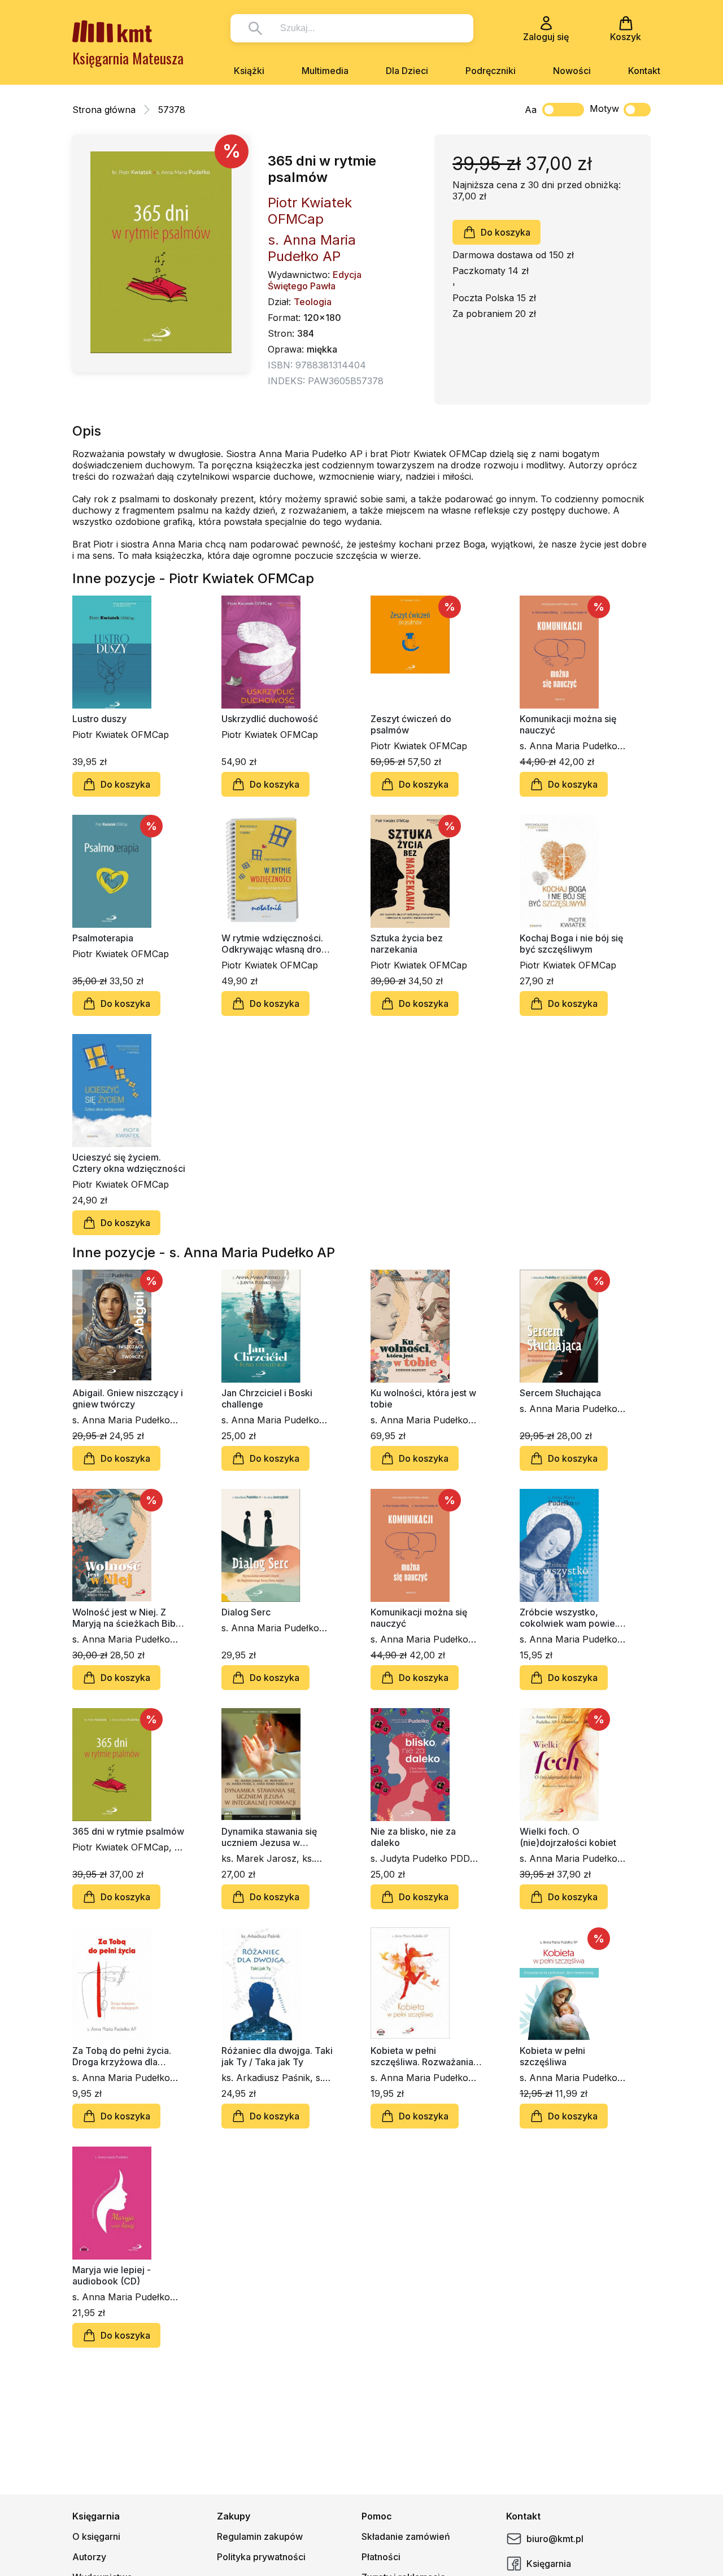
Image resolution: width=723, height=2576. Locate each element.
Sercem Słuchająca (560, 1393)
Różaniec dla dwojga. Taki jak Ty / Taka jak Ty (277, 2056)
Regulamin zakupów (260, 2536)
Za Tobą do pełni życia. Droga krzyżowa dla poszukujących (122, 2056)
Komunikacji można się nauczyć (568, 724)
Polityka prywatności (261, 2557)
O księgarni (96, 2536)
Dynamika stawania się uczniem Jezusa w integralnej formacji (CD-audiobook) (274, 1837)
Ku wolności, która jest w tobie (423, 1398)
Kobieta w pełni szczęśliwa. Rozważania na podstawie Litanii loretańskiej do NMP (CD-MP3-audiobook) (425, 2056)
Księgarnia (549, 2564)
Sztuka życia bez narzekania (407, 944)
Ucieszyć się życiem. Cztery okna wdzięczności (129, 1163)
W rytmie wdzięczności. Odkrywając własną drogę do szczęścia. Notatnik (277, 944)
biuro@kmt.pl (555, 2539)
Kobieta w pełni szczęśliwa (552, 2056)
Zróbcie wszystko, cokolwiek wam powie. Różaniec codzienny (569, 1618)
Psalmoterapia (103, 938)
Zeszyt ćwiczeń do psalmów (411, 724)
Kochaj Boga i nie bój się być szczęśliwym (571, 944)
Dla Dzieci (407, 71)
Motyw (604, 108)
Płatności (381, 2557)
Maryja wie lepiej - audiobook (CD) (112, 2275)
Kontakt (644, 71)
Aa (531, 110)
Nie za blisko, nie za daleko (413, 1837)
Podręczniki (491, 71)
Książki (249, 71)
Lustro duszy (99, 719)
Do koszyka (506, 232)
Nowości (572, 71)
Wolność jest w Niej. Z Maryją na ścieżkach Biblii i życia (127, 1618)
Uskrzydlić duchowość (270, 719)
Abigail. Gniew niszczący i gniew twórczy (128, 1398)
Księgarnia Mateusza (128, 58)
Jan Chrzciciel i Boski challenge (267, 1398)
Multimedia (325, 71)
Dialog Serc (246, 1612)
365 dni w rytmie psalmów (128, 1831)
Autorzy (89, 2557)
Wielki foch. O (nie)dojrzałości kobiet (568, 1837)
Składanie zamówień (406, 2536)
